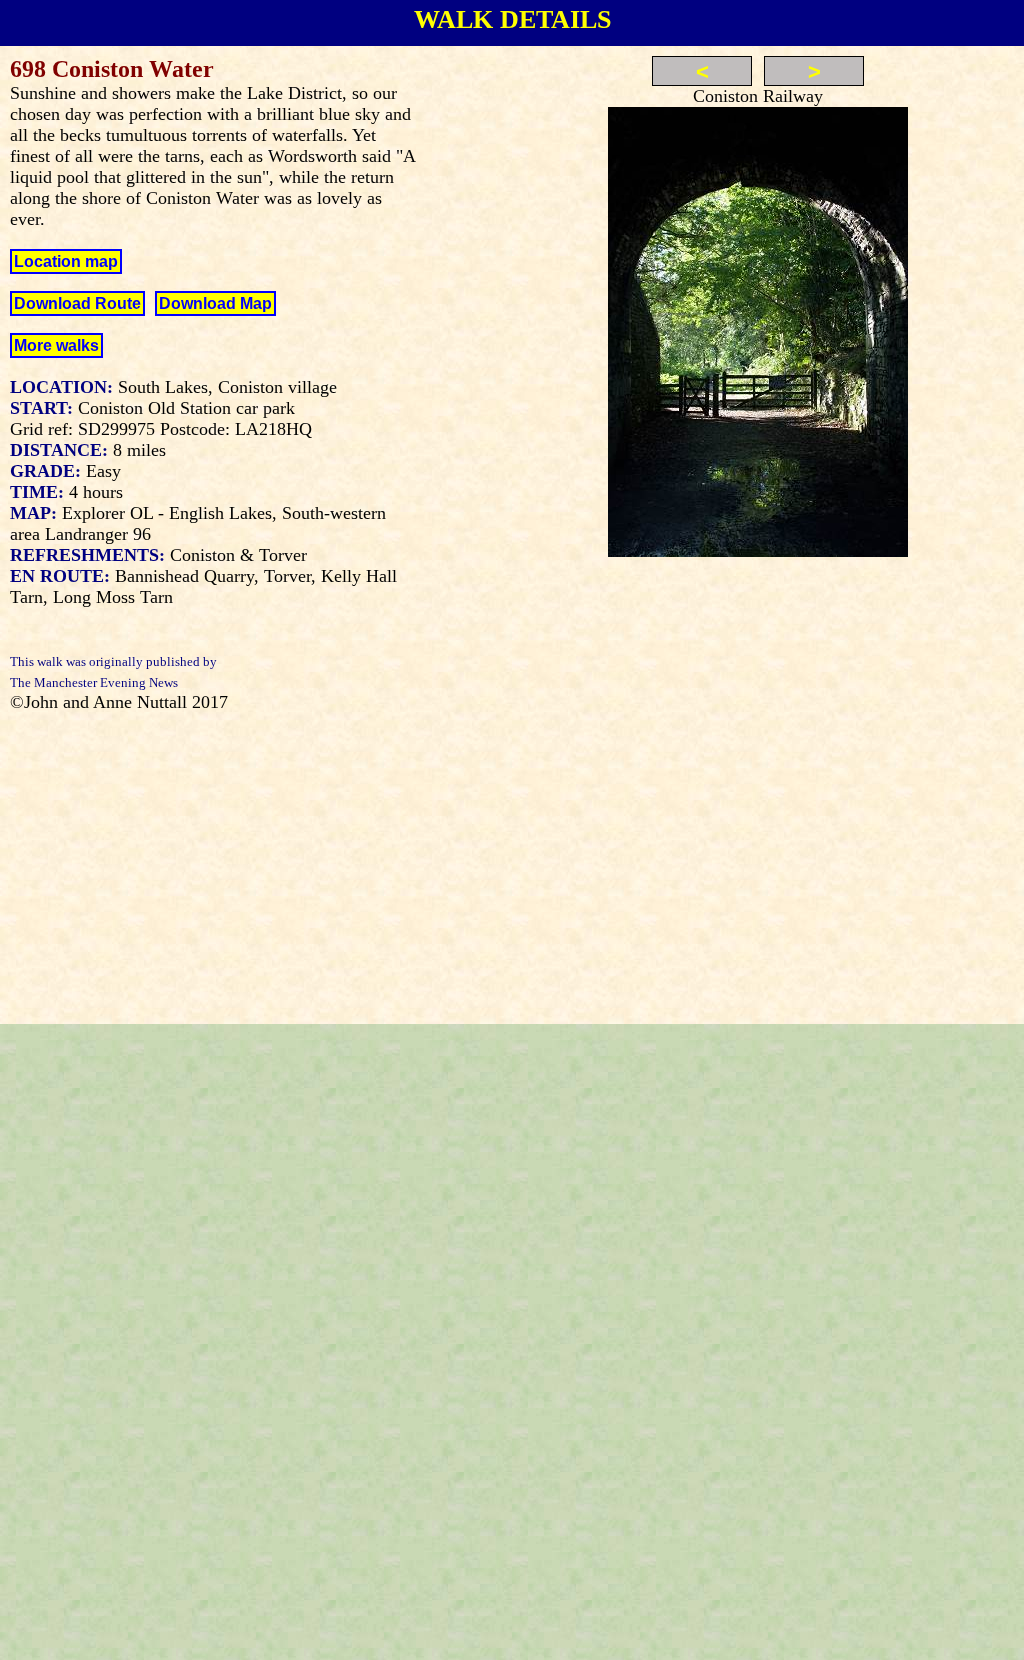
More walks (56, 345)
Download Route (77, 303)
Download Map (215, 303)
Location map (66, 261)
